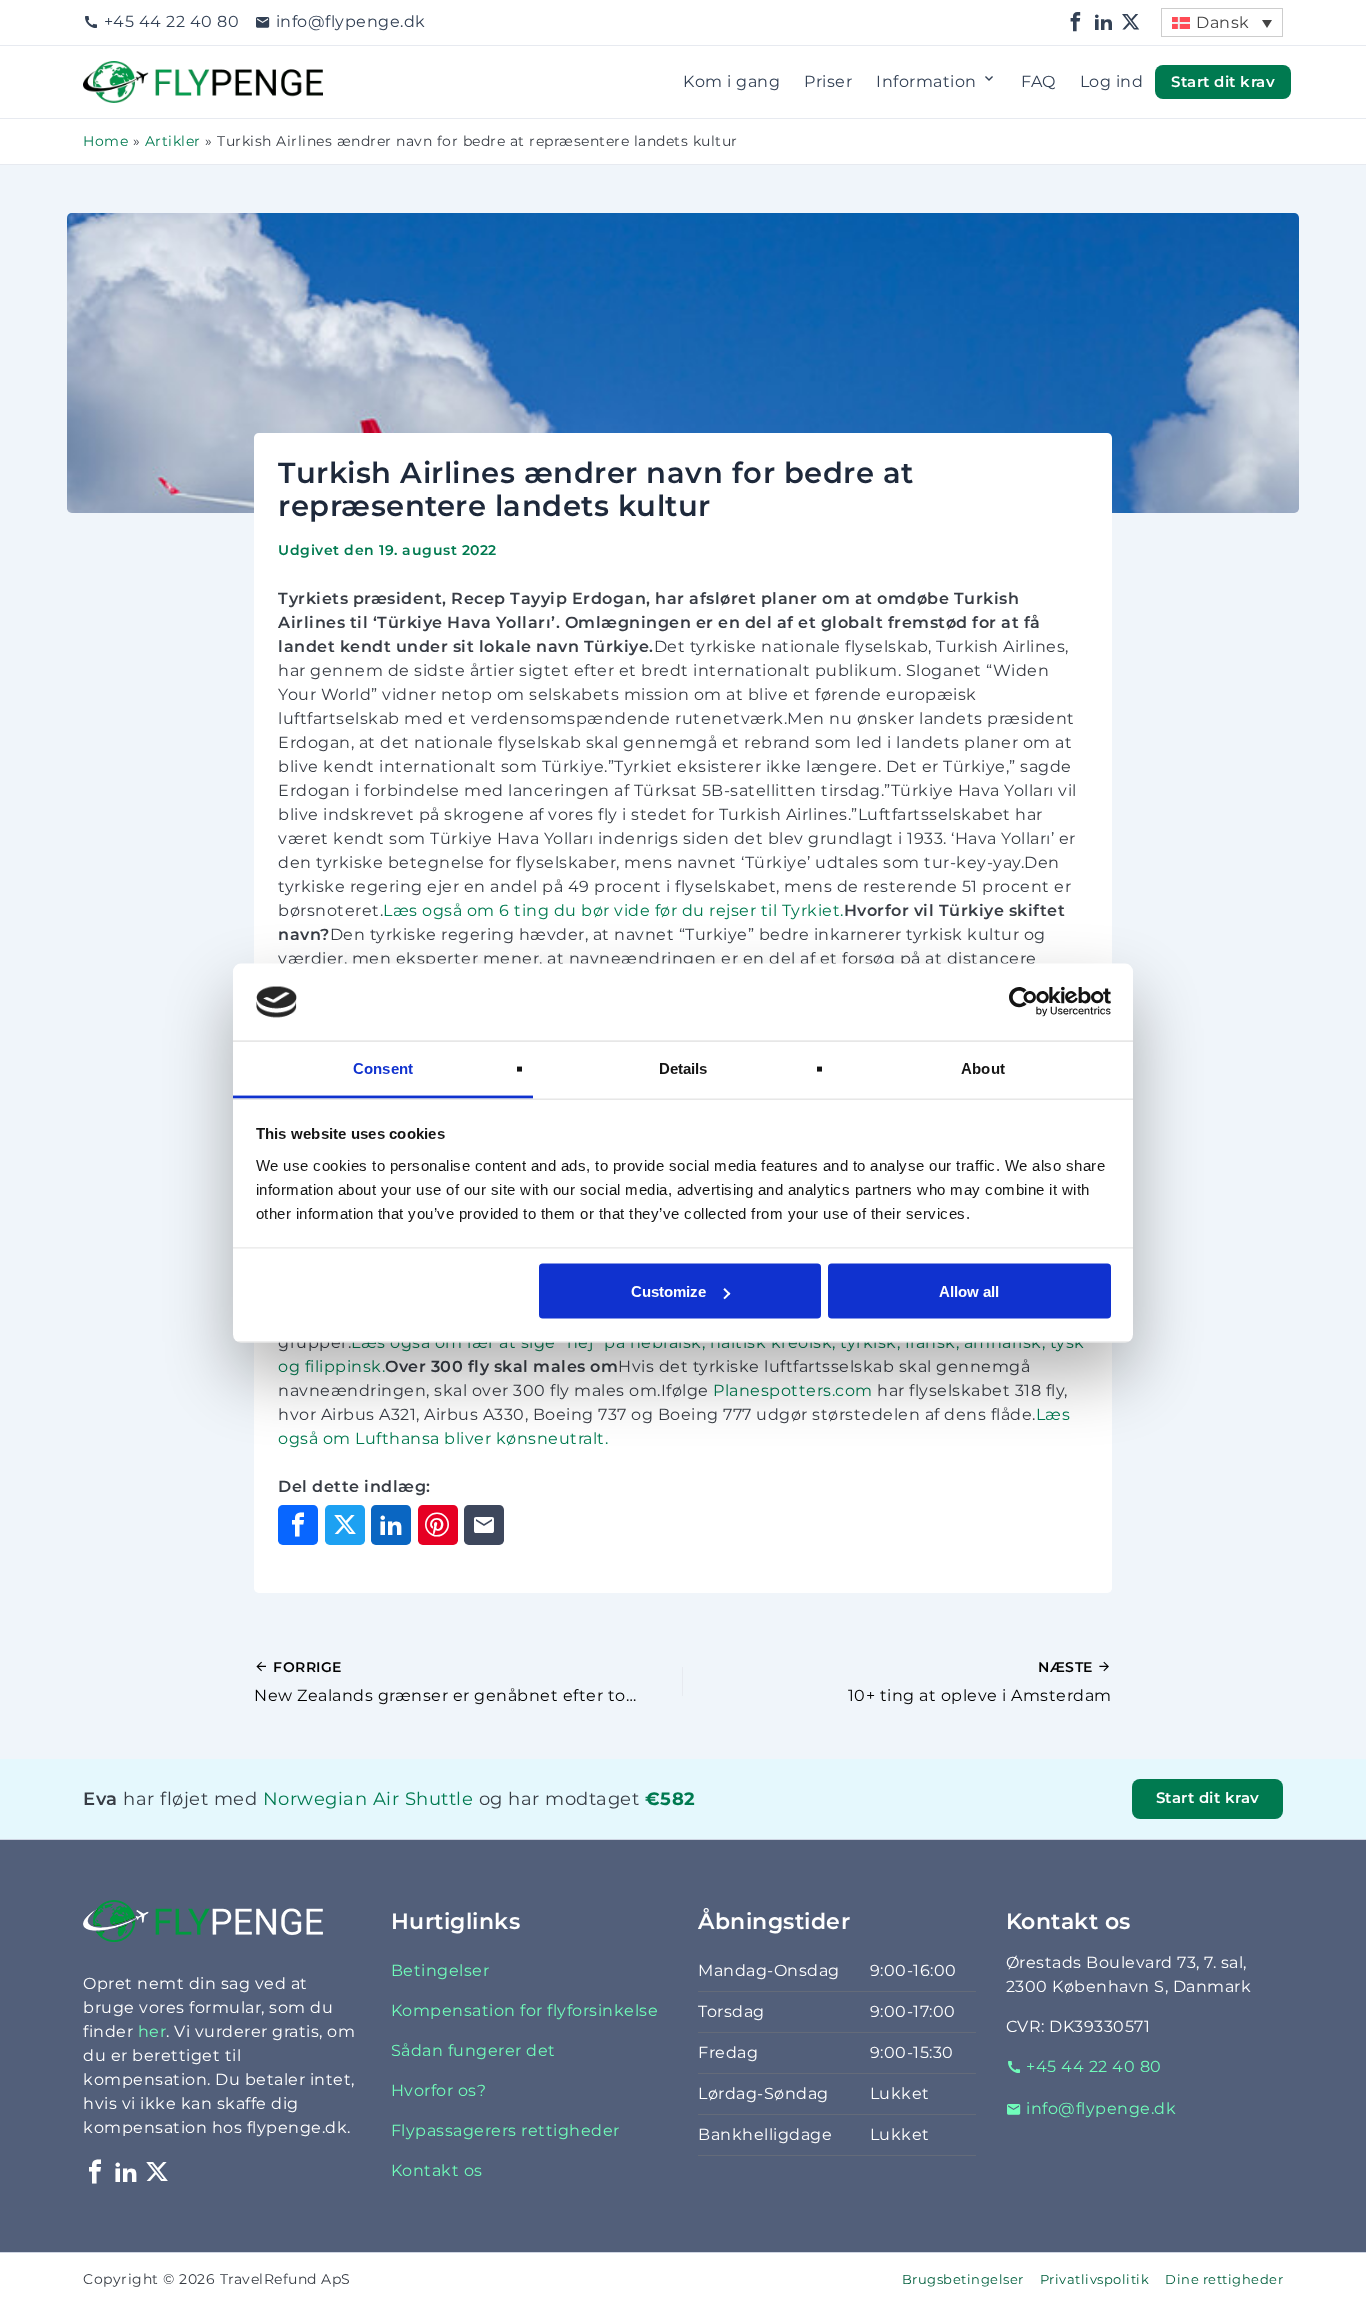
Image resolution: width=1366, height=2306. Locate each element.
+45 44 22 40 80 (171, 21)
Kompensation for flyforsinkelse (525, 2010)
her (152, 2031)
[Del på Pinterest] (438, 1525)
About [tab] (983, 1067)
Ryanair (329, 1824)
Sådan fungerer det (473, 2050)
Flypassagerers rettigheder (505, 2130)
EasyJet (337, 1824)
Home (105, 141)
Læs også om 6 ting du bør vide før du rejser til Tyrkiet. (613, 910)
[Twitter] (1131, 22)
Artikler (173, 141)
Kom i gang (731, 81)
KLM (296, 1824)
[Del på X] (345, 1525)
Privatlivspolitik (1095, 2279)
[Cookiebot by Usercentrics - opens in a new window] (1023, 1002)
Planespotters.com (793, 1390)
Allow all (969, 1291)
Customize (668, 1291)
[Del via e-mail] (484, 1525)
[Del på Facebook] (298, 1525)
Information (926, 81)
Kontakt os (437, 2170)
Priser (828, 81)
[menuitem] (1222, 22)
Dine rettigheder (1224, 2279)
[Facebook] (1076, 22)
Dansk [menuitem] (1223, 22)
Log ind (1112, 81)
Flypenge (123, 72)
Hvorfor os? (439, 2090)
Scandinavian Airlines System (402, 1824)
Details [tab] (683, 1067)
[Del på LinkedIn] (391, 1525)
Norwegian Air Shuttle (368, 1798)
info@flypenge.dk (351, 21)
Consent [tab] (383, 1067)
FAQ (1038, 81)
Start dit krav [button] (1223, 81)
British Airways (357, 1824)
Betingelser (440, 1970)
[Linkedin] (1104, 22)
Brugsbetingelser (963, 2279)
